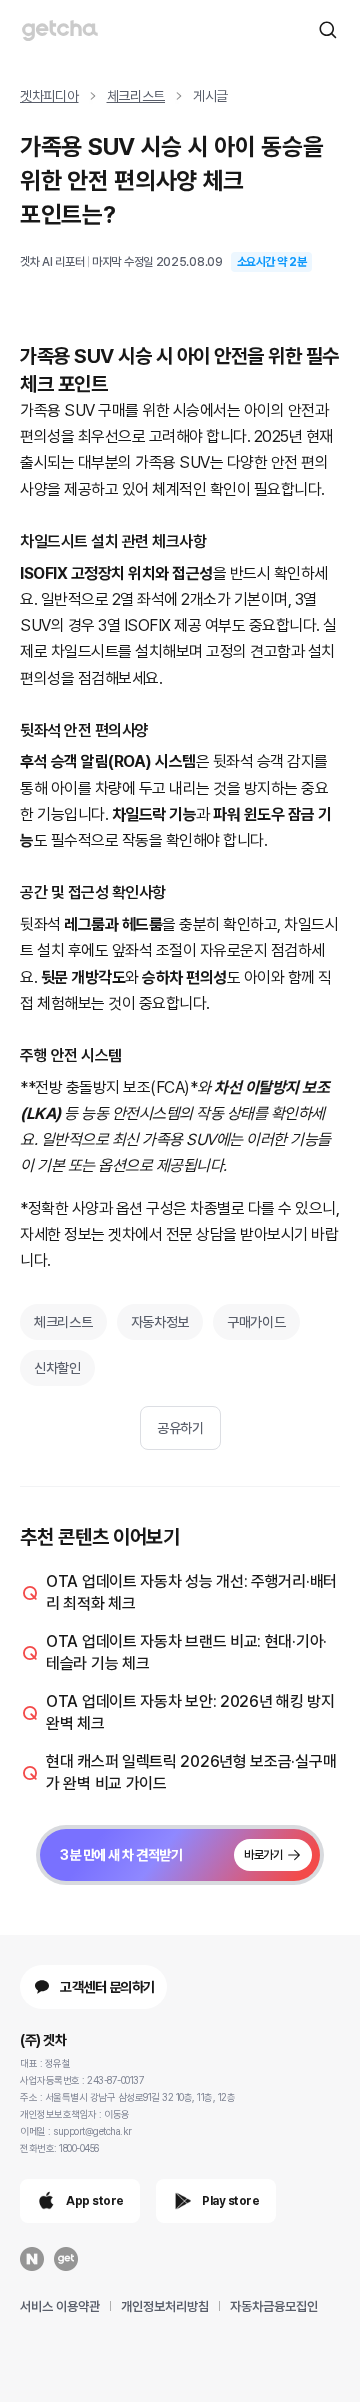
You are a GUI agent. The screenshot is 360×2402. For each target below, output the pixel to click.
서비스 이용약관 (60, 2306)
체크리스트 (136, 96)
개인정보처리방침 (165, 2306)
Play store (230, 2201)
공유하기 (180, 1428)
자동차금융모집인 (274, 2306)
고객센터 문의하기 (107, 1987)
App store (95, 2201)
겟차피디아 (49, 96)
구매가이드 (256, 1322)
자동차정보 (160, 1322)
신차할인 (57, 1368)
